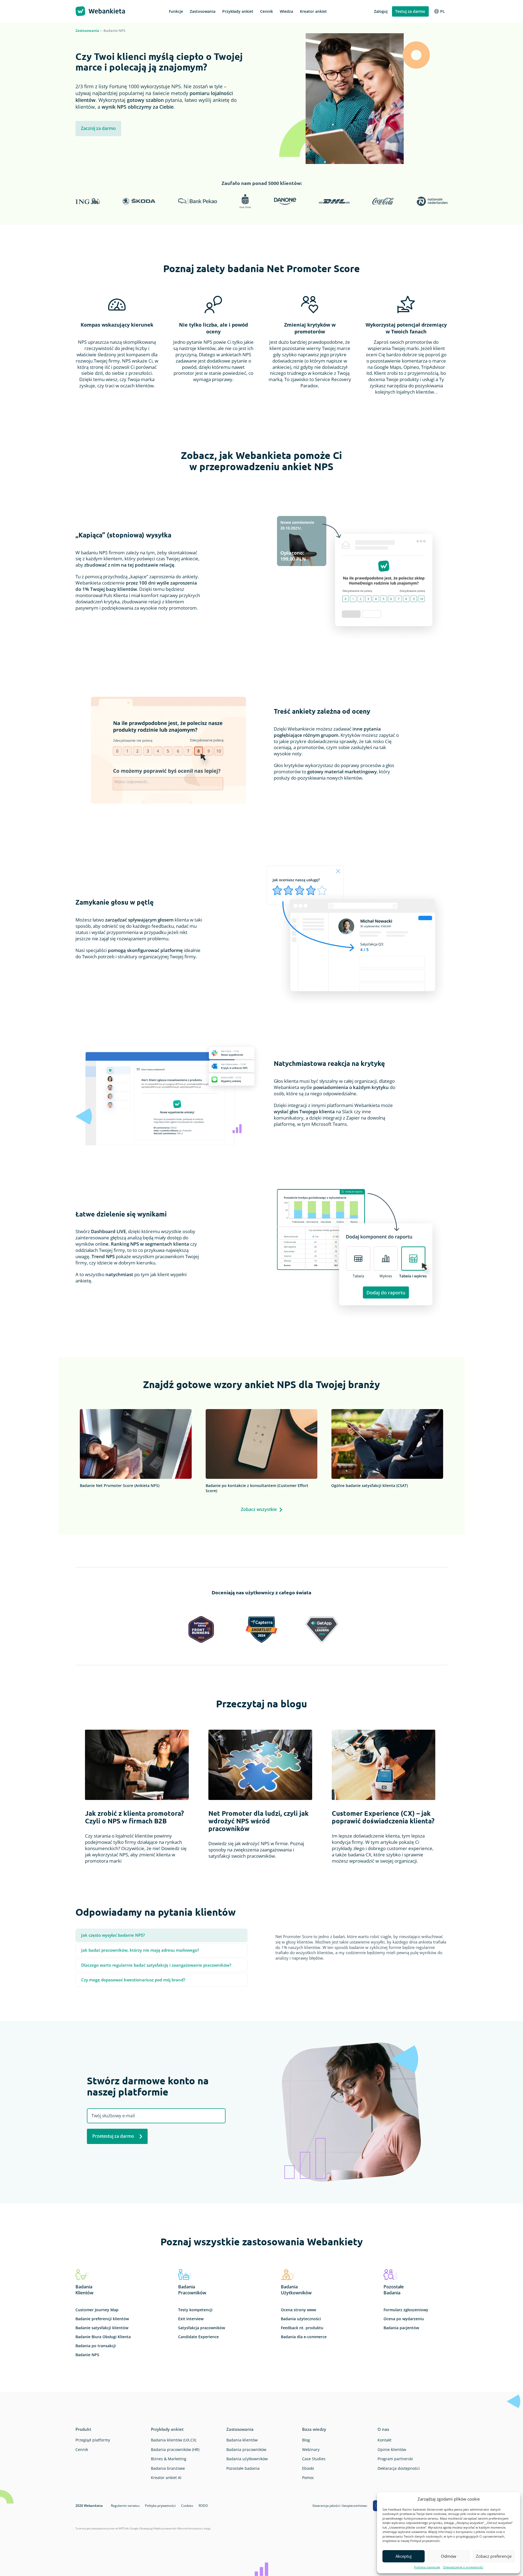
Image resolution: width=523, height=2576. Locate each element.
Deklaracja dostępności (399, 2468)
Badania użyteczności (301, 2319)
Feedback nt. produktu (302, 2328)
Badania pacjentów (401, 2328)
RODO (203, 2506)
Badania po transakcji (96, 2346)
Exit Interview (191, 2319)
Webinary (311, 2449)
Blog (306, 2440)
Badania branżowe (168, 2468)
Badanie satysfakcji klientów (102, 2328)
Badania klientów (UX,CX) (174, 2440)
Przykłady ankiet (167, 2429)
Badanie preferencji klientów (102, 2319)
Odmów (449, 2556)
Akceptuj (404, 2556)
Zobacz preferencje (494, 2556)
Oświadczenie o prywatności (463, 2567)
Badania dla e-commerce (304, 2337)
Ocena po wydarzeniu (404, 2319)
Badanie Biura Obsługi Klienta (103, 2337)
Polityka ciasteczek (427, 2567)
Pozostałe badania (243, 2468)
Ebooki (308, 2468)
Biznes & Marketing (169, 2459)
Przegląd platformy (93, 2440)
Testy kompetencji (195, 2310)
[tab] (162, 1935)
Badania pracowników (246, 2449)
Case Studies (314, 2459)
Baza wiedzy (314, 2429)
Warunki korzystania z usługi (194, 2528)
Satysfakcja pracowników (202, 2328)
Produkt (83, 2429)
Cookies (187, 2506)
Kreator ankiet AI (166, 2478)
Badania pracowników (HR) (175, 2449)
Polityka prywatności (160, 2506)
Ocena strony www (298, 2310)
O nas (383, 2429)
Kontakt (384, 2440)
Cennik (82, 2449)
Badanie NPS (87, 2355)
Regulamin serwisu (125, 2506)
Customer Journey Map (97, 2310)
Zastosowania (87, 31)
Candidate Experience (198, 2337)
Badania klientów (242, 2440)
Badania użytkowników (247, 2459)
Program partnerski (395, 2459)
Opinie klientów (392, 2449)
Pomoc (308, 2478)
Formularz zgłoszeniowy (406, 2310)
